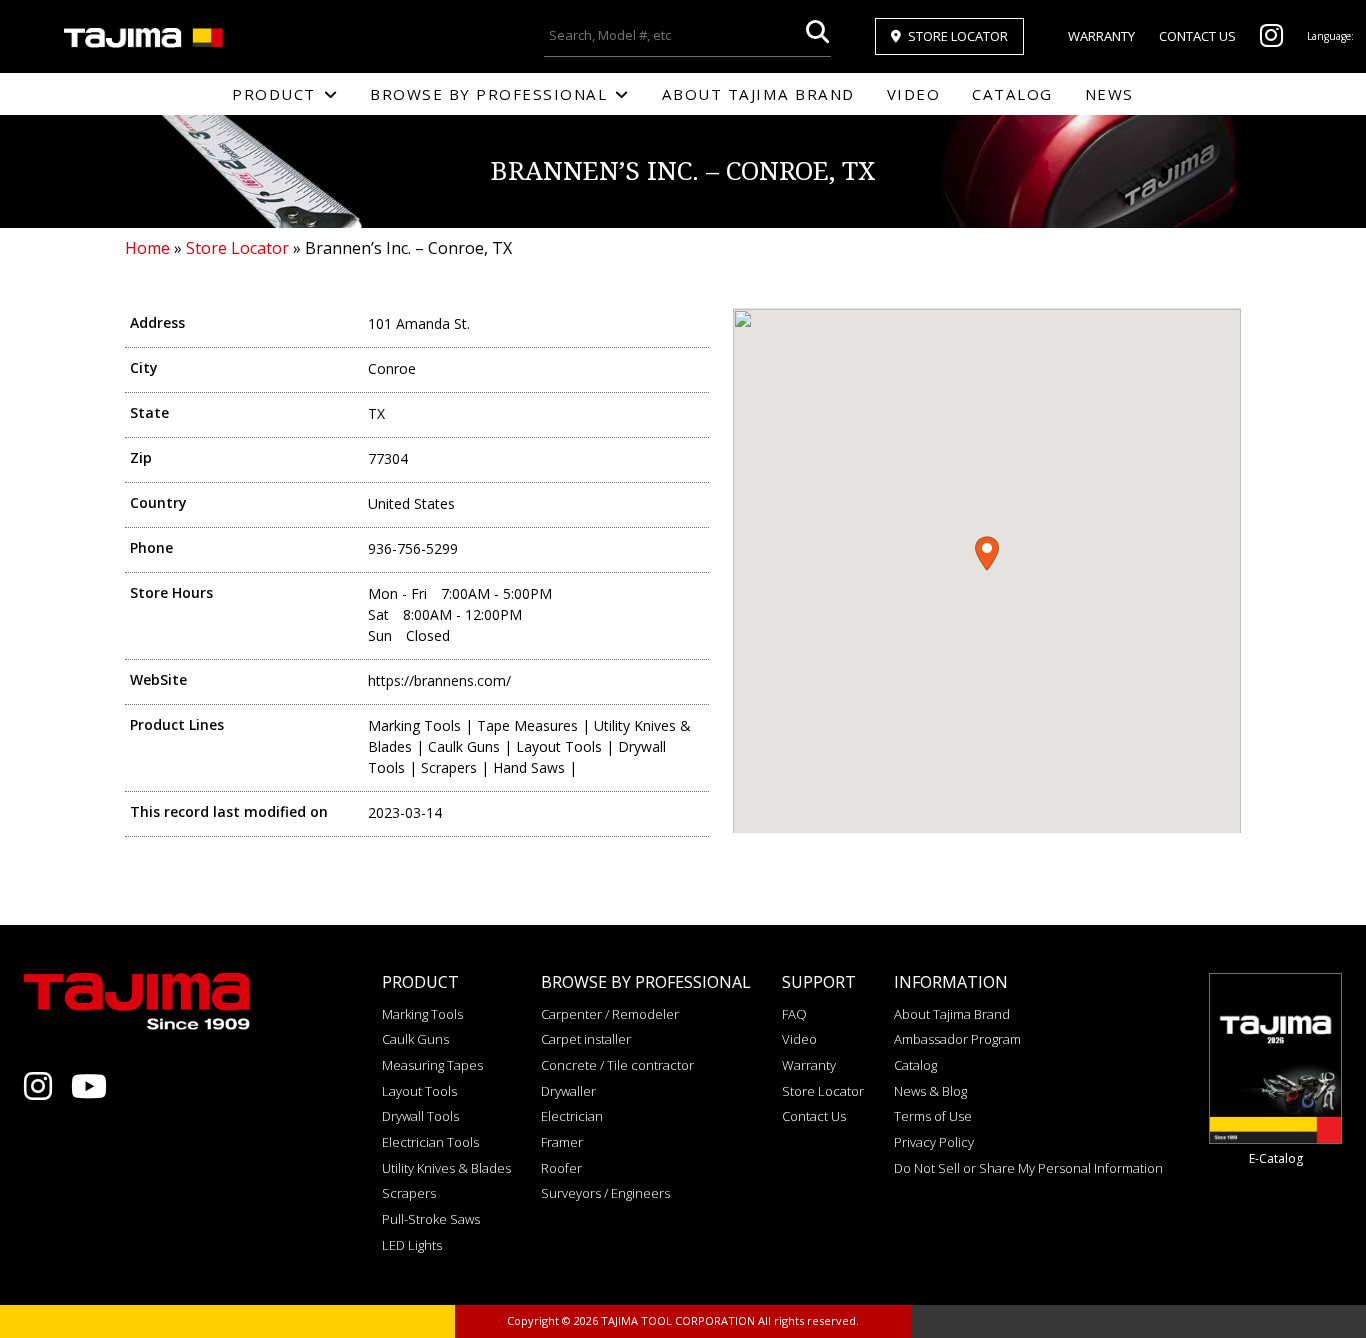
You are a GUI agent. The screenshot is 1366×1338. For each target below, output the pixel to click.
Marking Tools (422, 1014)
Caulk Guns (415, 1039)
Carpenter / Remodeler (610, 1014)
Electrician (572, 1116)
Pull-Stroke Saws (431, 1219)
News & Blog (930, 1091)
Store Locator (958, 36)
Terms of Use (933, 1116)
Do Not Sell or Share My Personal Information (1028, 1168)
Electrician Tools (430, 1142)
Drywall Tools (420, 1116)
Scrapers (409, 1193)
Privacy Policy (934, 1142)
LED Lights (412, 1245)
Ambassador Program (957, 1039)
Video (914, 94)
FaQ (794, 1014)
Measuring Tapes (432, 1065)
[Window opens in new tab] (1271, 40)
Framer (562, 1142)
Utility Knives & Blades (446, 1168)
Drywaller (568, 1091)
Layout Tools (419, 1091)
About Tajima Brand (758, 94)
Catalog (1012, 94)
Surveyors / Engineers (605, 1193)
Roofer (561, 1168)
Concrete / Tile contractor (617, 1065)
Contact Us (1197, 36)
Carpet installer (586, 1039)
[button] (987, 553)
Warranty (1101, 36)
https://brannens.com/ (439, 680)
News (1109, 94)
